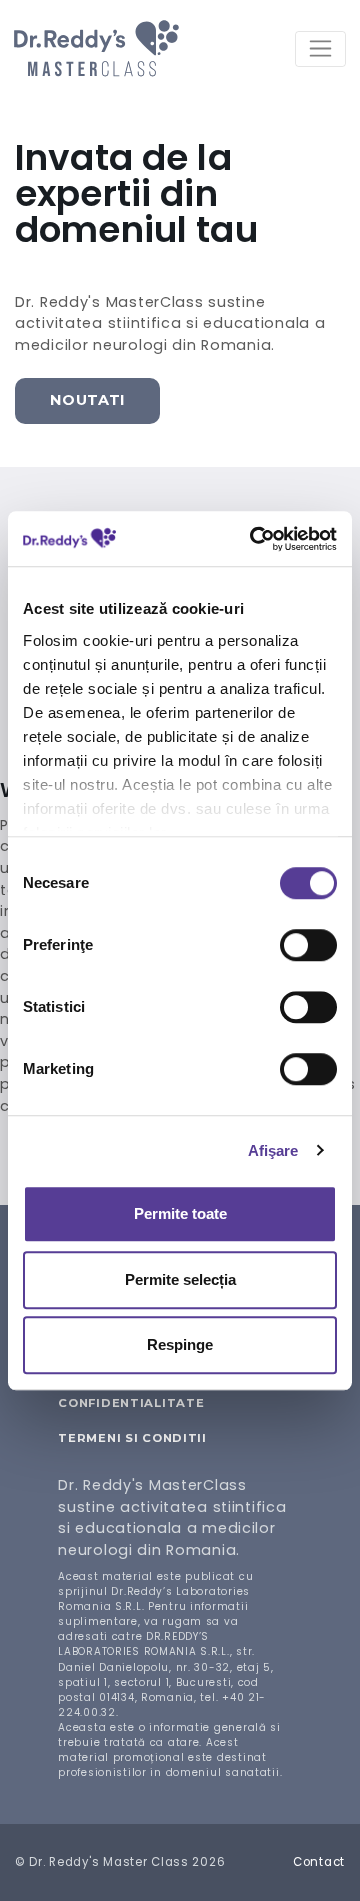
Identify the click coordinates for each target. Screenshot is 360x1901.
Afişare (273, 1150)
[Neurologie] (96, 48)
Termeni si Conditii (132, 1438)
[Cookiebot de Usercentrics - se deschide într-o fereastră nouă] (254, 539)
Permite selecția (180, 1279)
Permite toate (180, 1213)
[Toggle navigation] (320, 49)
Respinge (180, 1344)
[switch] (308, 945)
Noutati (87, 400)
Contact (319, 1862)
